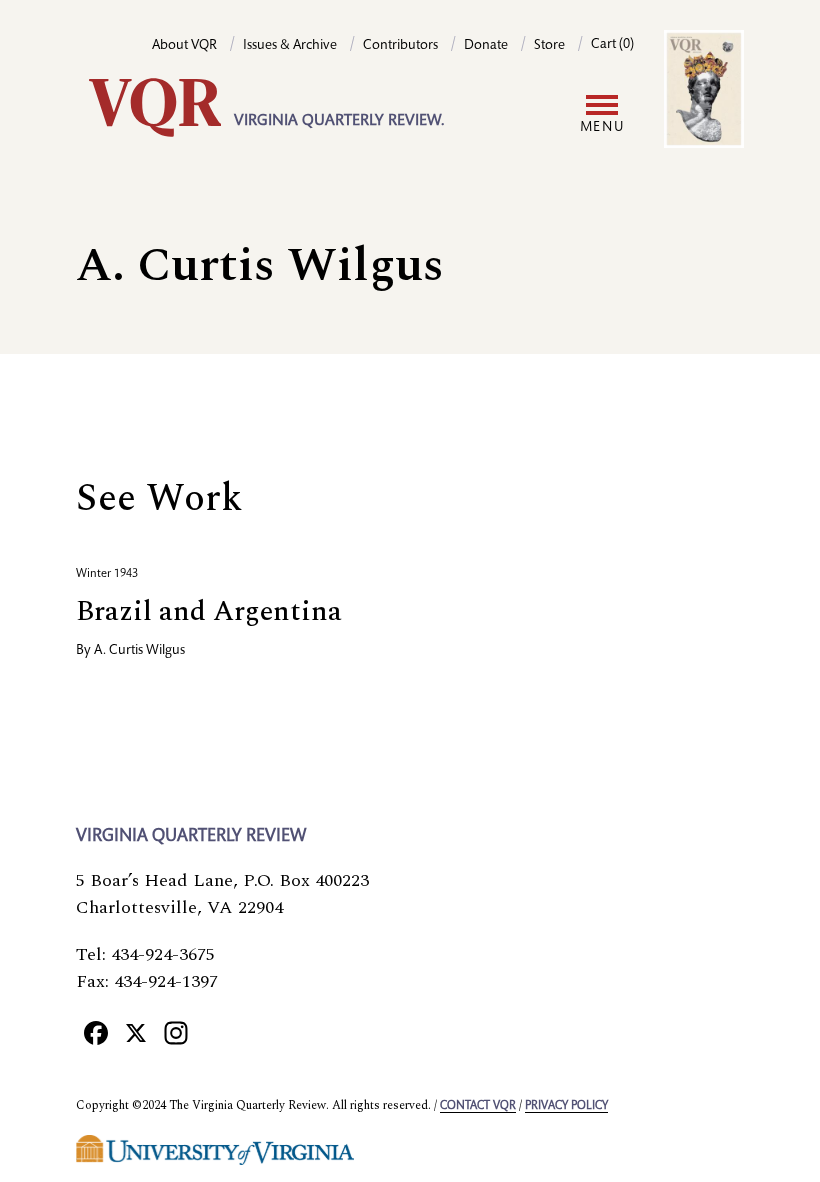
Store (549, 46)
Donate (486, 46)
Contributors (400, 46)
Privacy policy (566, 1106)
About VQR (184, 46)
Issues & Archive (290, 46)
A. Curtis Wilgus (139, 651)
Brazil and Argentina (209, 611)
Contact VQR (478, 1106)
